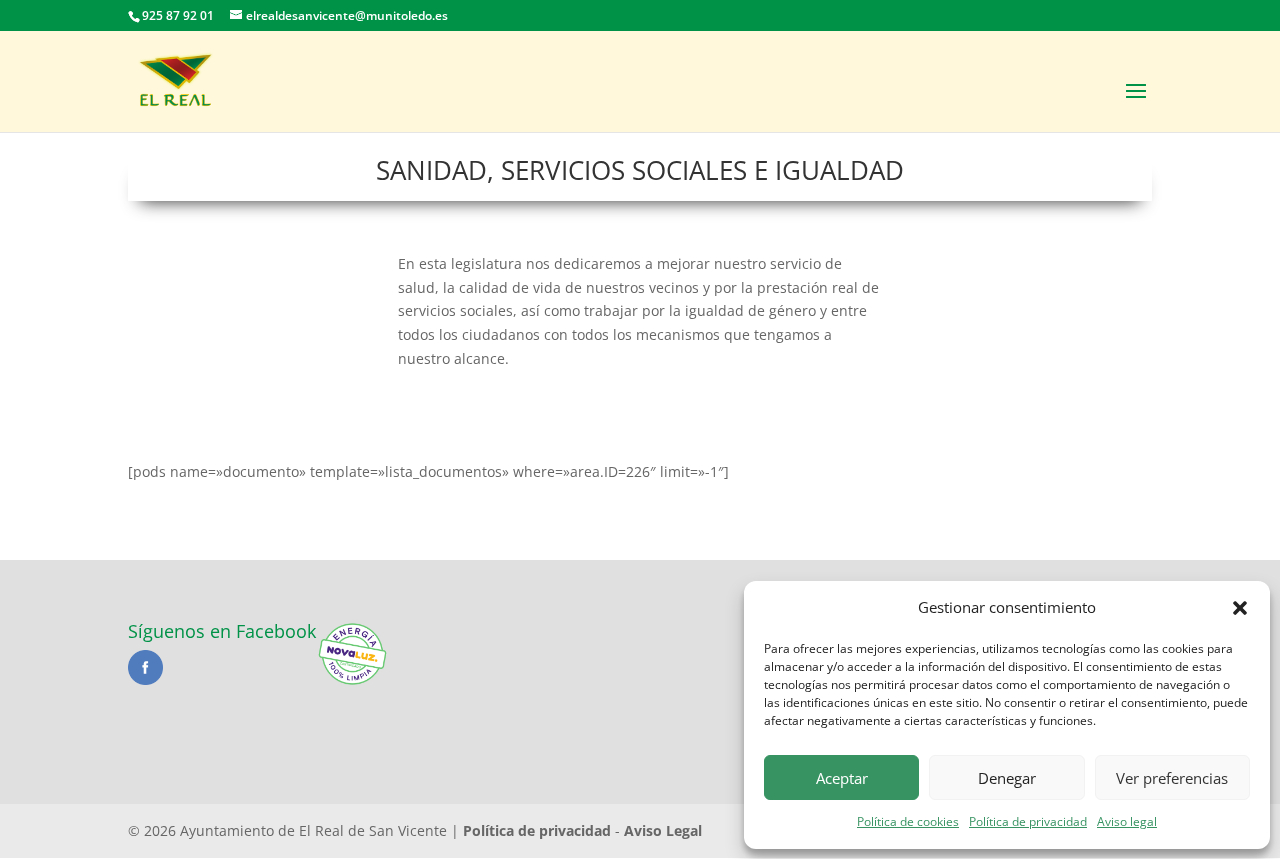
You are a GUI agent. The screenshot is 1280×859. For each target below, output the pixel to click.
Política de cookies (908, 821)
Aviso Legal (663, 830)
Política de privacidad (1028, 821)
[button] (1240, 608)
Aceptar (842, 778)
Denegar (1007, 778)
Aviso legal (1127, 821)
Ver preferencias (1172, 778)
